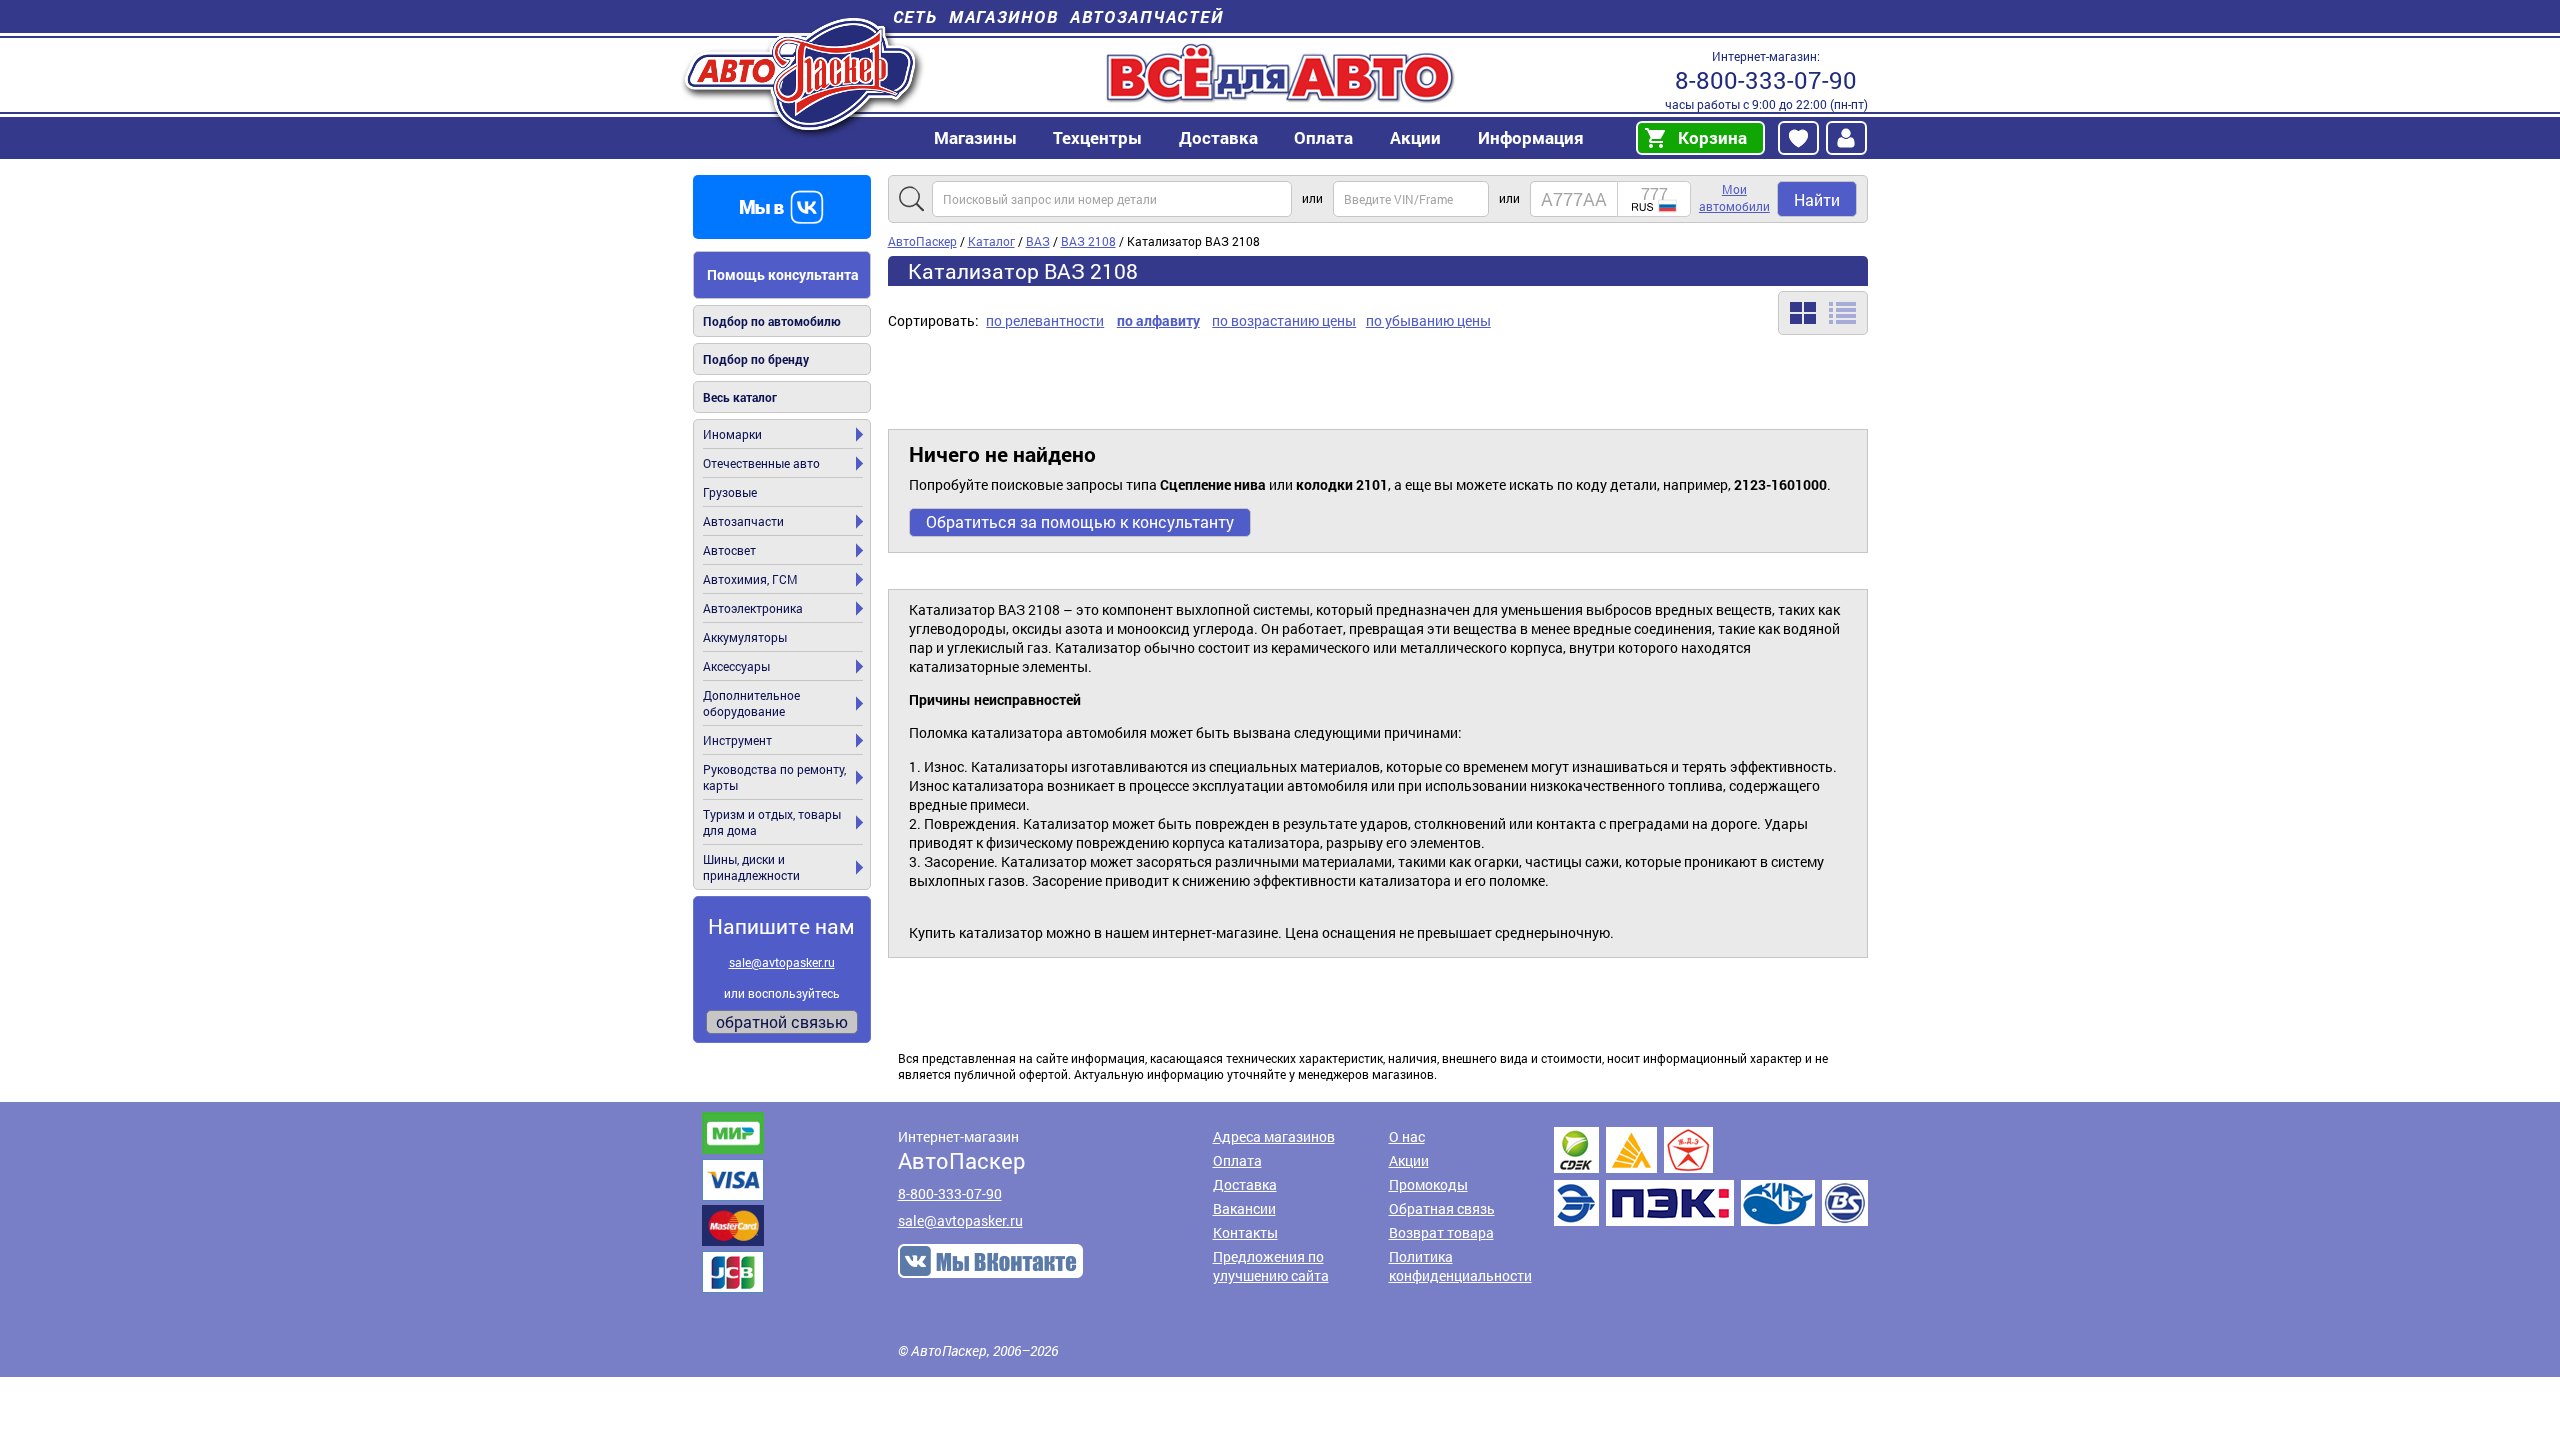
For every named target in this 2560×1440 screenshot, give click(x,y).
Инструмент (737, 740)
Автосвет (729, 550)
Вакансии (1244, 1208)
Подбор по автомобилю (772, 321)
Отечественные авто (761, 463)
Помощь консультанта (783, 274)
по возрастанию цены (1284, 320)
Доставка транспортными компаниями (1711, 1176)
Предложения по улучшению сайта (1271, 1266)
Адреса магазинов (1274, 1136)
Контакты (1245, 1232)
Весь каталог (740, 397)
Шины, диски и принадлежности (751, 867)
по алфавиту (1158, 320)
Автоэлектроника (753, 608)
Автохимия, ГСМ (750, 579)
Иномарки (732, 434)
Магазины (975, 137)
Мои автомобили (1734, 197)
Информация (1531, 137)
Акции (1409, 1160)
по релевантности (1045, 320)
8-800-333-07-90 (1766, 80)
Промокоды (1428, 1184)
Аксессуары (736, 666)
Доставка (1218, 137)
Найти (1817, 199)
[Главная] (802, 73)
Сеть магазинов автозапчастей (1058, 16)
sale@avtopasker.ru (782, 962)
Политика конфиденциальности (1460, 1266)
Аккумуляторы (745, 637)
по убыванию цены (1428, 320)
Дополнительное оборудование (751, 703)
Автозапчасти (743, 521)
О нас (1407, 1136)
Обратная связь (1442, 1208)
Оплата (1323, 137)
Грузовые (730, 492)
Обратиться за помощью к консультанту (1080, 521)
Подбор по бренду (756, 359)
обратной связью (782, 1021)
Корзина (1712, 137)
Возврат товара (1441, 1232)
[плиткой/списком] (1823, 313)
